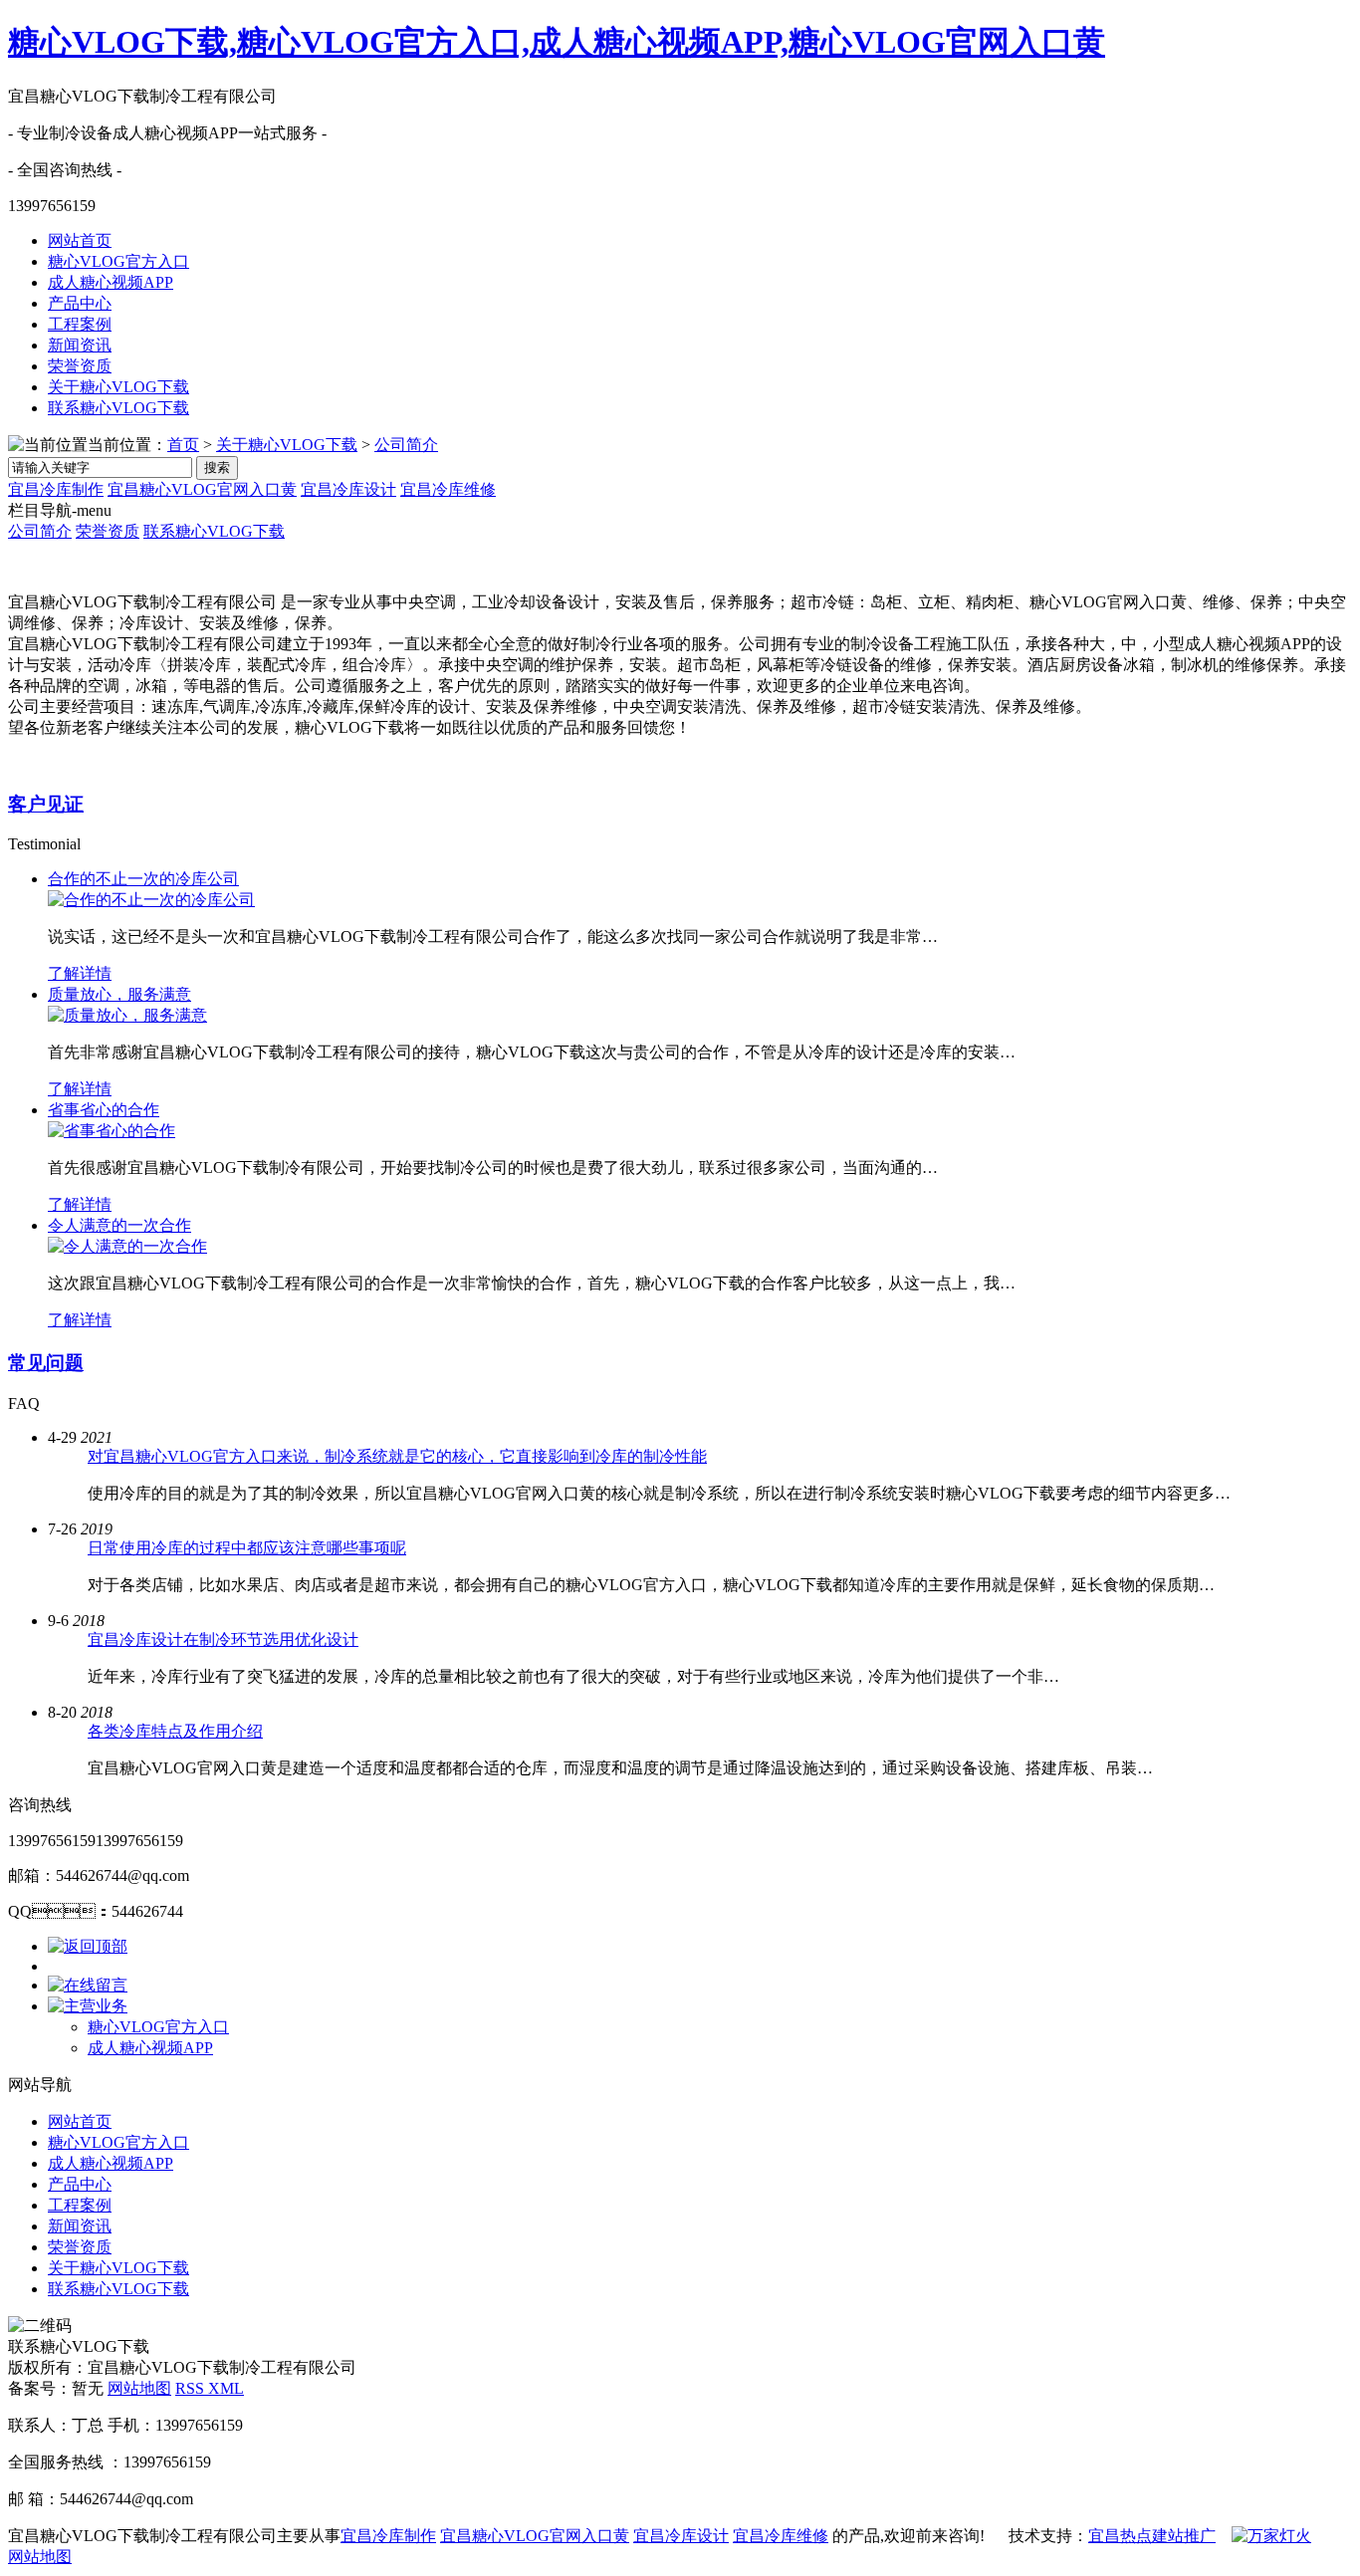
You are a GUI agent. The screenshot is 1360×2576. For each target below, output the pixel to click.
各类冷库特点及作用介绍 (175, 1731)
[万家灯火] (1271, 2536)
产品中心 (80, 303)
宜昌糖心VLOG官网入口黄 (202, 489)
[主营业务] (88, 2006)
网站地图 (139, 2388)
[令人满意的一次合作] (127, 1246)
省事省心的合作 (104, 1110)
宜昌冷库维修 (448, 489)
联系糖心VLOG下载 (118, 408)
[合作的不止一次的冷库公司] (151, 900)
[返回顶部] (88, 1946)
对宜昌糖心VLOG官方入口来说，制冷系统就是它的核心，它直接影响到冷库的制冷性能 (397, 1456)
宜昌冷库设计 (348, 489)
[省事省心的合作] (112, 1131)
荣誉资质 (80, 366)
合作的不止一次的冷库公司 (143, 879)
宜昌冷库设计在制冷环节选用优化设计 (223, 1639)
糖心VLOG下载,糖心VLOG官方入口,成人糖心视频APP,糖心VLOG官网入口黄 (557, 42)
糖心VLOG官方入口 (118, 261)
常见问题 (46, 1363)
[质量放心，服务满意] (127, 1015)
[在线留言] (88, 1985)
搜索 (217, 468)
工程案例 (80, 324)
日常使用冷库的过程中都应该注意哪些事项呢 (247, 1548)
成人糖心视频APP (111, 282)
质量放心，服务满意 (119, 994)
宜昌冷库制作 (56, 489)
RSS (192, 2388)
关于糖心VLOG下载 (118, 387)
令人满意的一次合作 (119, 1225)
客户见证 (46, 804)
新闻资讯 (80, 345)
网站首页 (80, 240)
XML (226, 2388)
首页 (183, 445)
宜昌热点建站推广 (1152, 2536)
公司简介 (406, 445)
